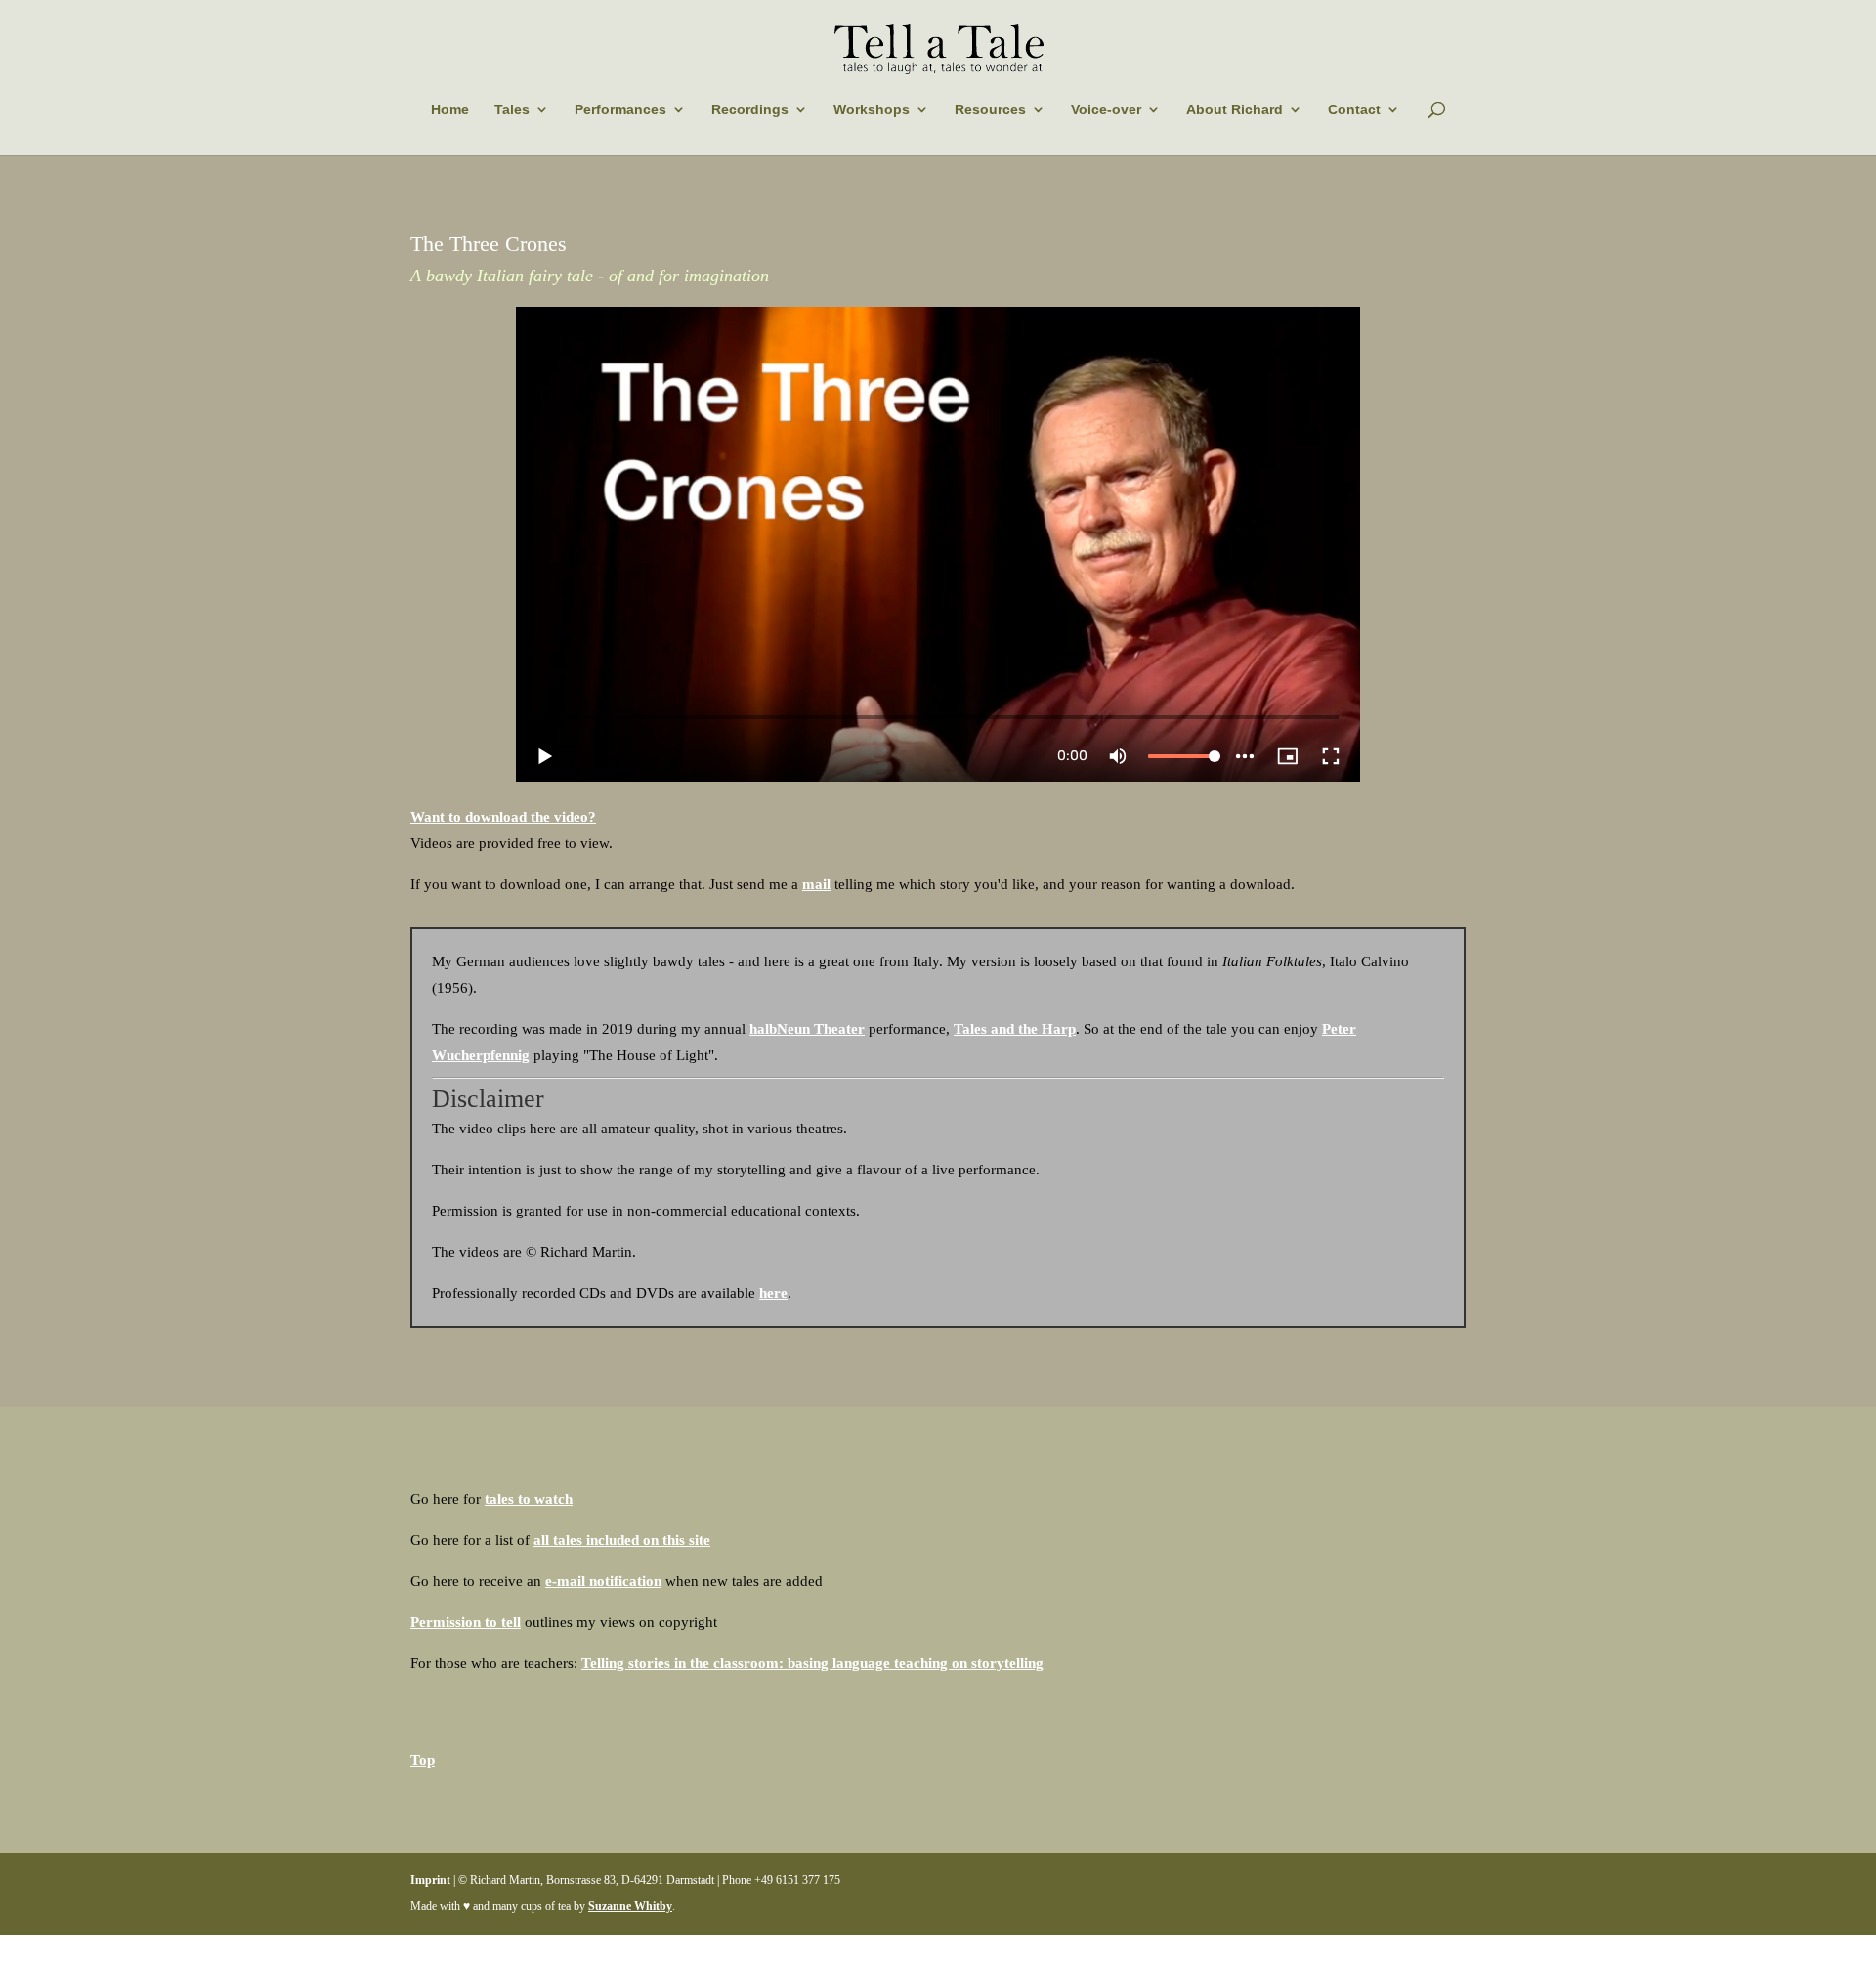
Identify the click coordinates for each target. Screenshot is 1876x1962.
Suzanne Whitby (630, 1906)
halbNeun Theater (807, 1029)
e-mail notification (603, 1581)
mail (816, 884)
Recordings (750, 109)
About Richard (1235, 109)
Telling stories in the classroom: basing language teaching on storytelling (812, 1663)
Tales (512, 109)
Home (450, 109)
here (773, 1293)
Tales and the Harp (1015, 1029)
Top (423, 1760)
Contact (1354, 109)
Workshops (872, 109)
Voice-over (1106, 109)
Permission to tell (466, 1622)
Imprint (430, 1880)
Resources (990, 109)
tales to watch (529, 1499)
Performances (620, 109)
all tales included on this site (622, 1540)
